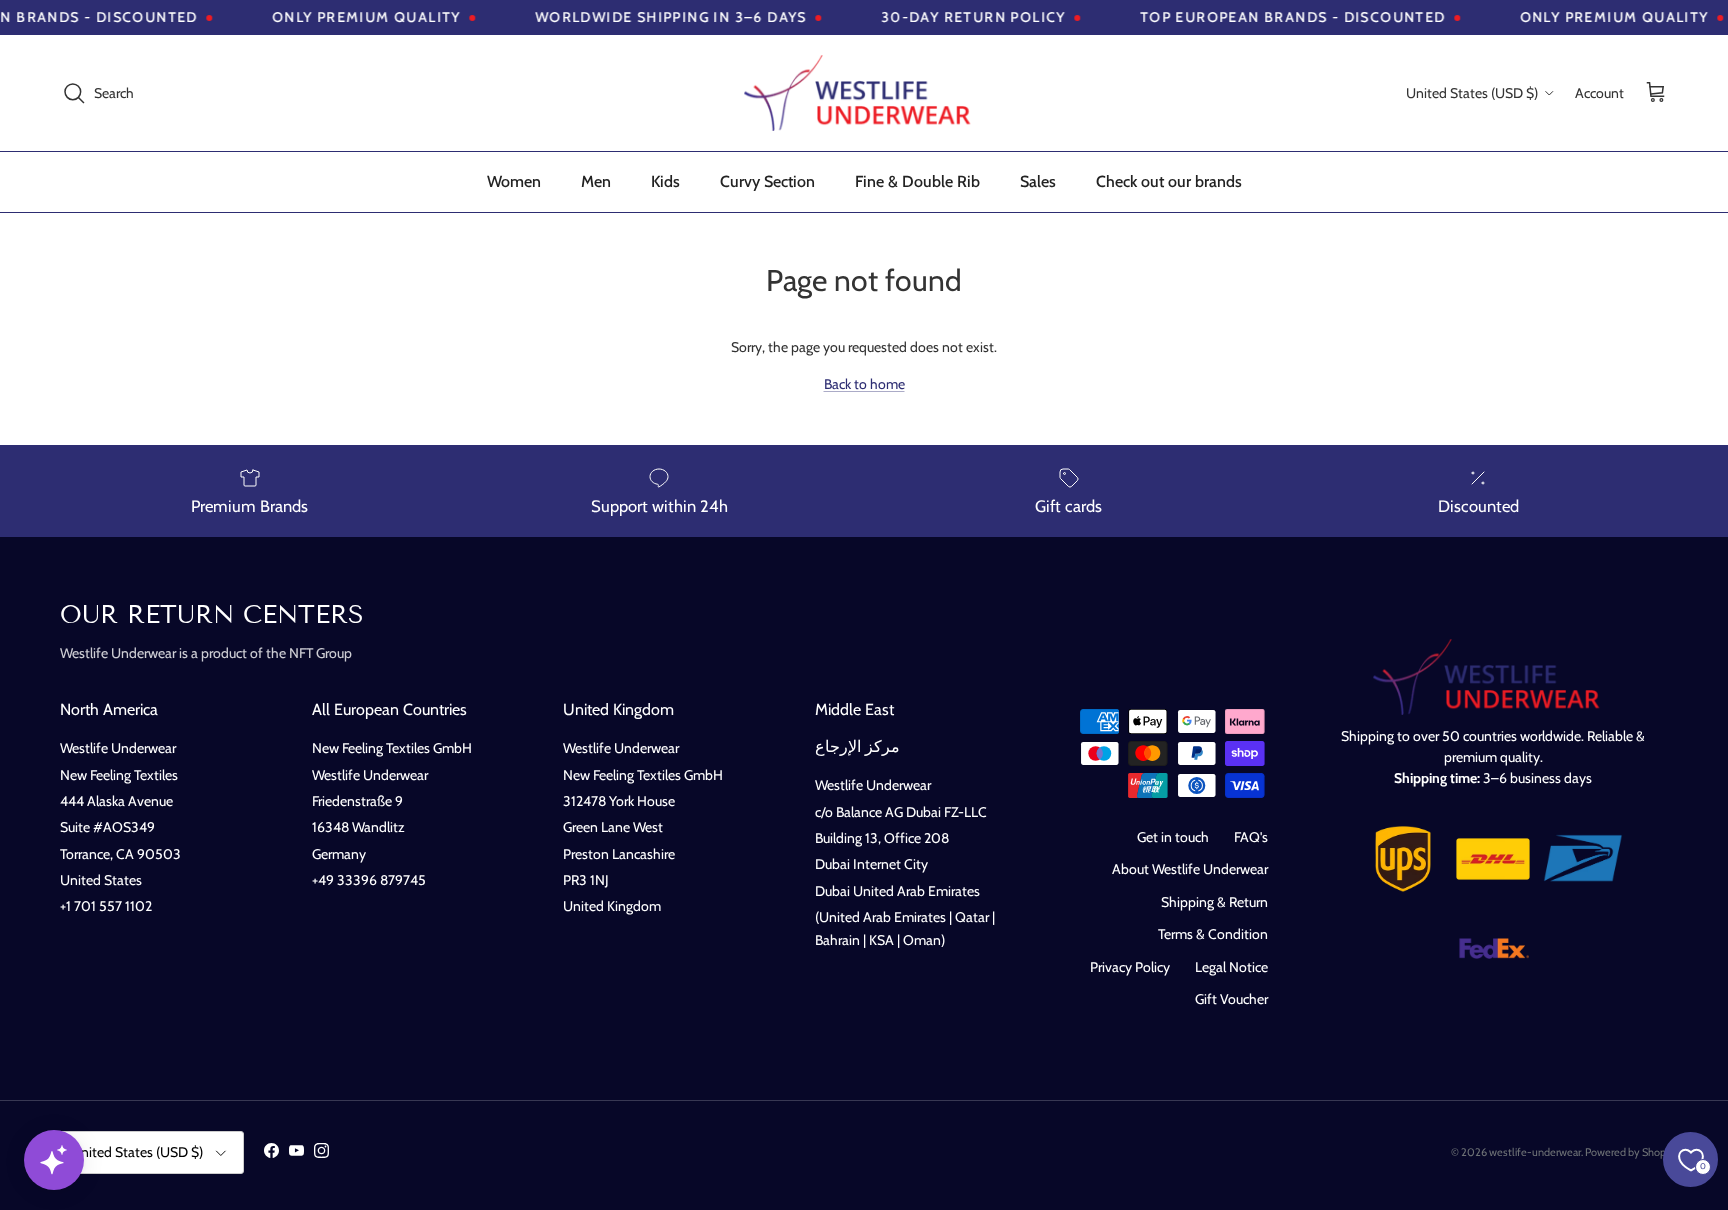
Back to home (864, 384)
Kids (665, 181)
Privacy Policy (1130, 967)
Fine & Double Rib (917, 181)
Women (514, 181)
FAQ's (1251, 837)
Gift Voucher (1231, 999)
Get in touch (1173, 837)
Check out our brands (1169, 181)
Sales (1038, 181)
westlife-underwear (1535, 1152)
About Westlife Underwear (1190, 869)
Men (596, 181)
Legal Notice (1231, 967)
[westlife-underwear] (864, 93)
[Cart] (1656, 93)
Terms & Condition (1213, 934)
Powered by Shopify (1631, 1152)
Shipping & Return (1214, 902)
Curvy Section (767, 181)
